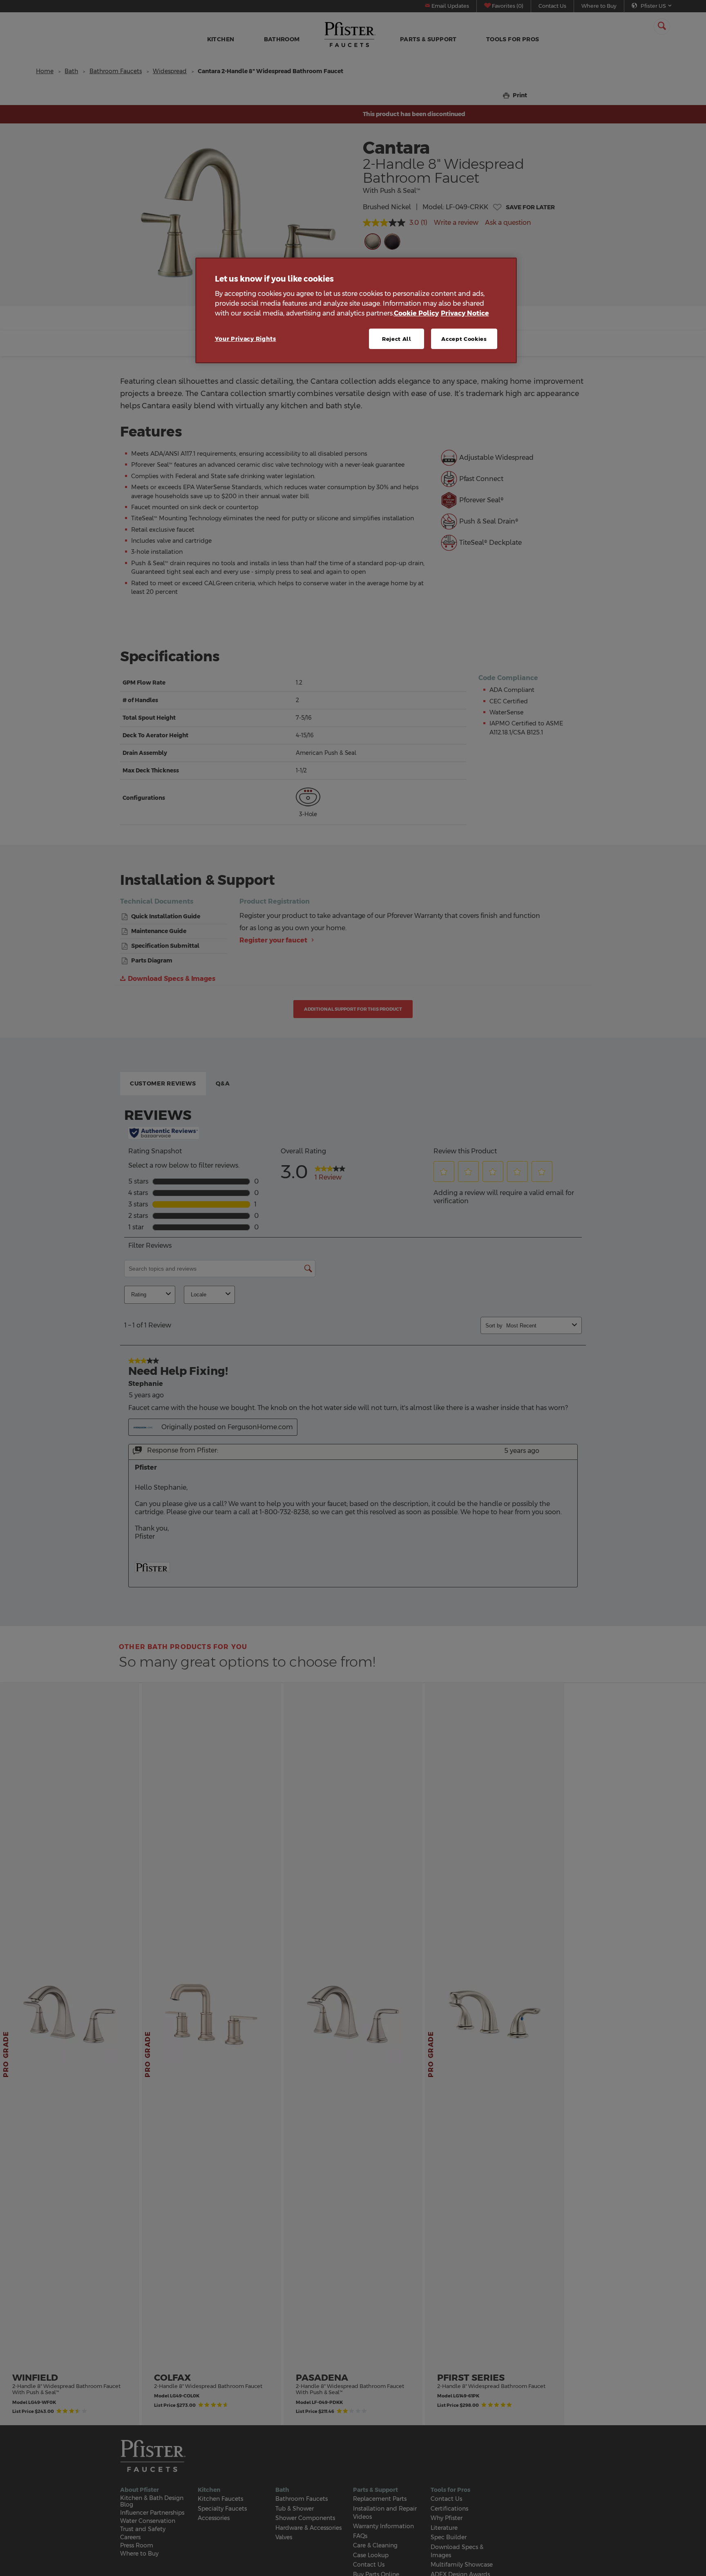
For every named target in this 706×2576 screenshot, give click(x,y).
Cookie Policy (416, 313)
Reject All (397, 339)
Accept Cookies (464, 339)
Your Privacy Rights (246, 339)
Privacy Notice (465, 313)
